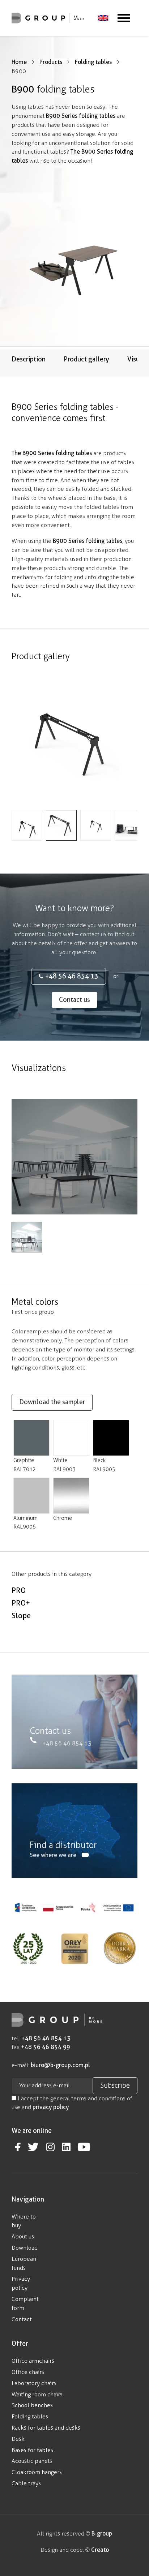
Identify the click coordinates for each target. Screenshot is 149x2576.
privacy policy (51, 2107)
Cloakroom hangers (37, 2472)
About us (23, 2236)
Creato (100, 2550)
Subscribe (115, 2086)
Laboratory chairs (34, 2383)
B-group (101, 2534)
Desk (18, 2439)
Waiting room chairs (37, 2394)
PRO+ (21, 1603)
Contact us (74, 1000)
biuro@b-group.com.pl (60, 2065)
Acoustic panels (32, 2461)
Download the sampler (52, 1402)
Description (29, 359)
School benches (32, 2405)
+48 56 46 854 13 (72, 976)
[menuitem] (103, 18)
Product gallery (86, 359)
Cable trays (26, 2483)
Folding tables (30, 2416)
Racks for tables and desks (46, 2428)
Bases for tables (32, 2450)
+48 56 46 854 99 (46, 2047)
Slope (21, 1616)
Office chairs (28, 2372)
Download (25, 2248)
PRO (19, 1590)
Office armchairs (33, 2361)
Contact (22, 2319)
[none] (103, 18)
